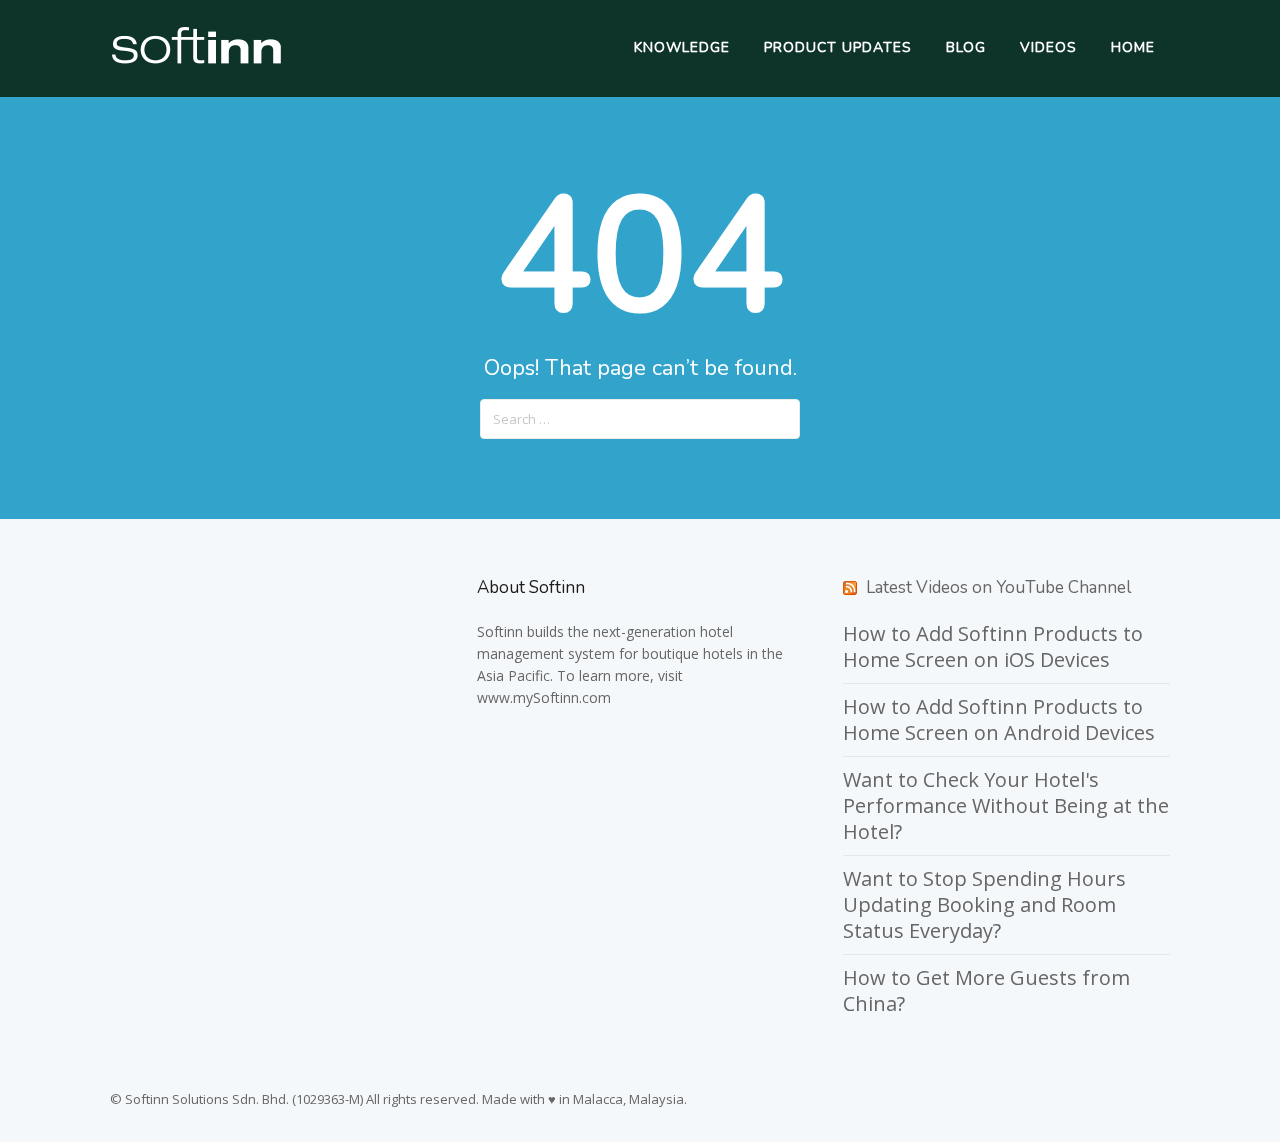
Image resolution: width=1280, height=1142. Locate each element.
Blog (966, 47)
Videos (1048, 47)
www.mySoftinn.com (544, 697)
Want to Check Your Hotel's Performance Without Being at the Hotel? (1006, 805)
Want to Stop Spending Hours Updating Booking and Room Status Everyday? (984, 904)
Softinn (500, 631)
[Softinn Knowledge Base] (196, 59)
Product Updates (838, 47)
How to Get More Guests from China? (986, 990)
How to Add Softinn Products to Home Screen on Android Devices (999, 719)
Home (1133, 47)
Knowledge (682, 47)
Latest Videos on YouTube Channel (998, 587)
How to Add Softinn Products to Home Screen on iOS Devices (993, 646)
